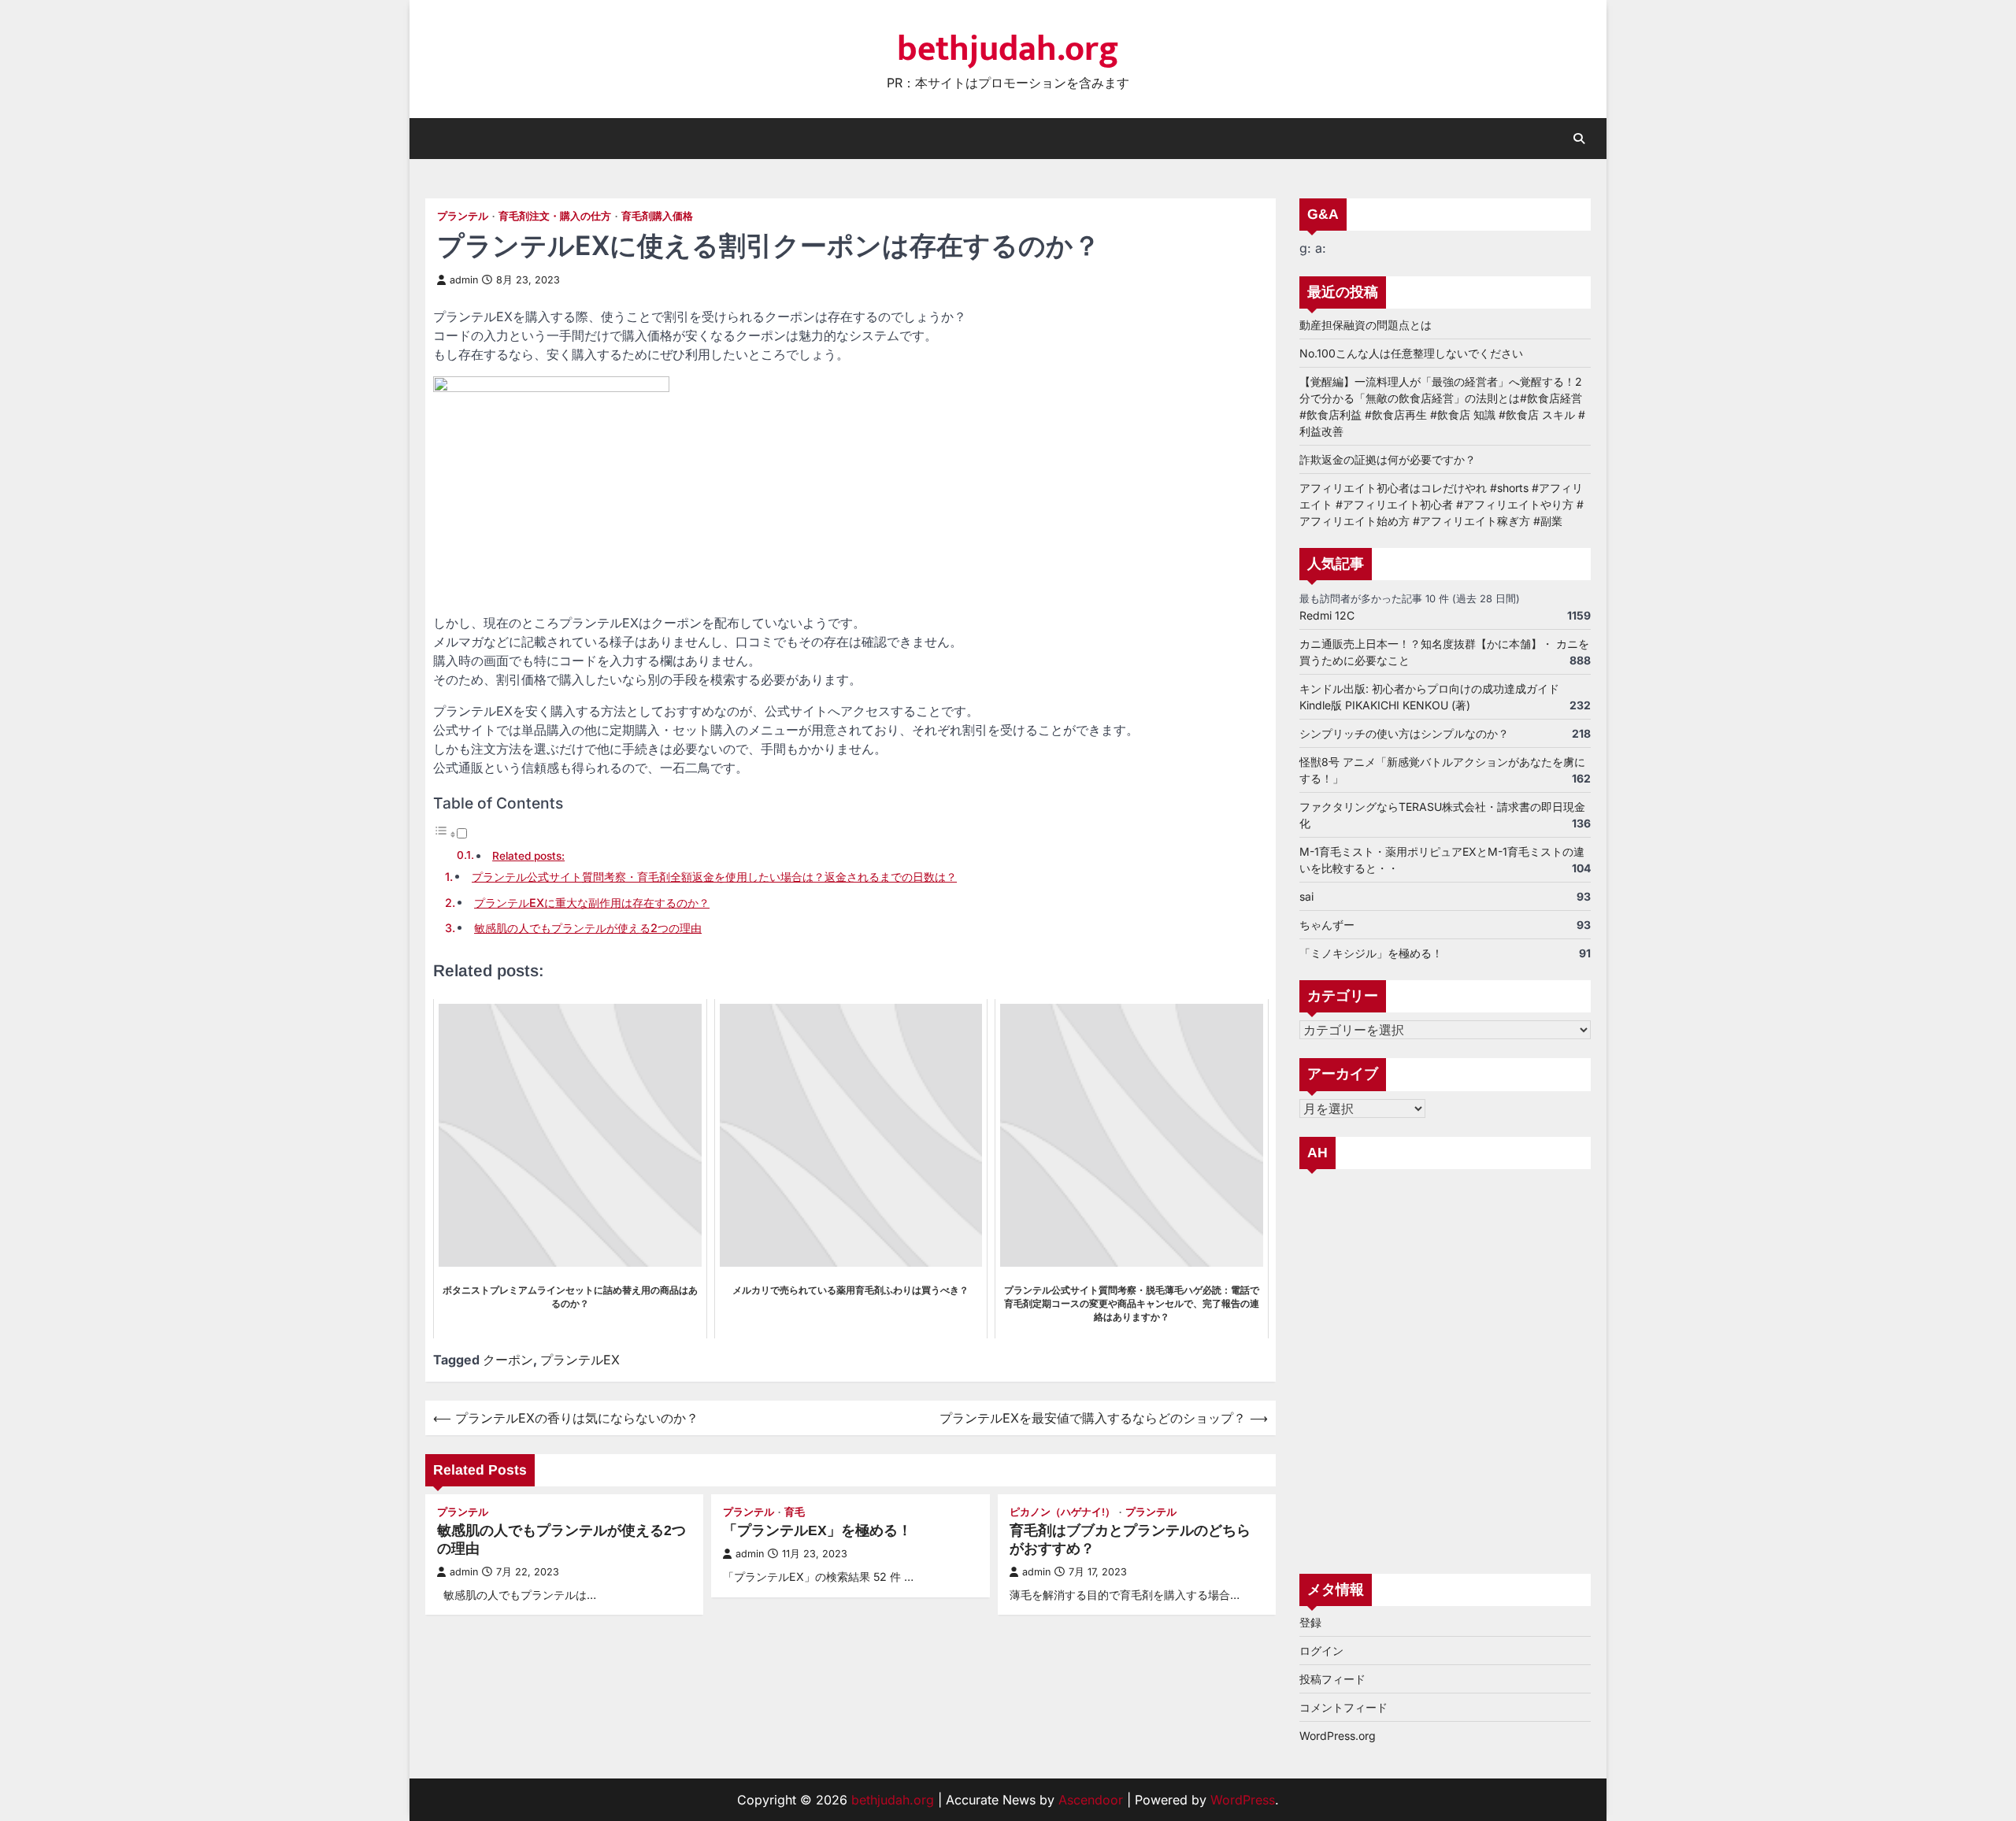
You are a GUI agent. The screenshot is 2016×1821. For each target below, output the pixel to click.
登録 (1310, 1622)
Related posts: (528, 856)
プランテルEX (580, 1360)
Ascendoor (1091, 1800)
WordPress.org (1338, 1736)
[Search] (1579, 139)
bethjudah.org (1008, 49)
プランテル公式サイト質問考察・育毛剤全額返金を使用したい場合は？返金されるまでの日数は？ (714, 877)
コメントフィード (1343, 1707)
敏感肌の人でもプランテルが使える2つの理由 (588, 928)
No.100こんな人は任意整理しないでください (1411, 353)
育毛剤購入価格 (657, 216)
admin (464, 280)
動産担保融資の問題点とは (1366, 325)
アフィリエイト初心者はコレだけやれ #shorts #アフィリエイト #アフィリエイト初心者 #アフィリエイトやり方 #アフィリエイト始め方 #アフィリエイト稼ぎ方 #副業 (1442, 504)
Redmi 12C (1327, 615)
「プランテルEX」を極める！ (817, 1530)
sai (1306, 896)
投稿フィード (1332, 1679)
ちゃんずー (1327, 925)
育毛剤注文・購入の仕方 (555, 216)
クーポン (508, 1360)
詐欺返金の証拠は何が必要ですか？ (1388, 459)
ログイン (1321, 1651)
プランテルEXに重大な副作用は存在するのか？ (592, 903)
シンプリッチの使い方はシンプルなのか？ (1404, 733)
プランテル (463, 216)
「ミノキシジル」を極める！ (1371, 953)
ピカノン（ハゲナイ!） (1062, 1512)
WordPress (1243, 1800)
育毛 (795, 1512)
